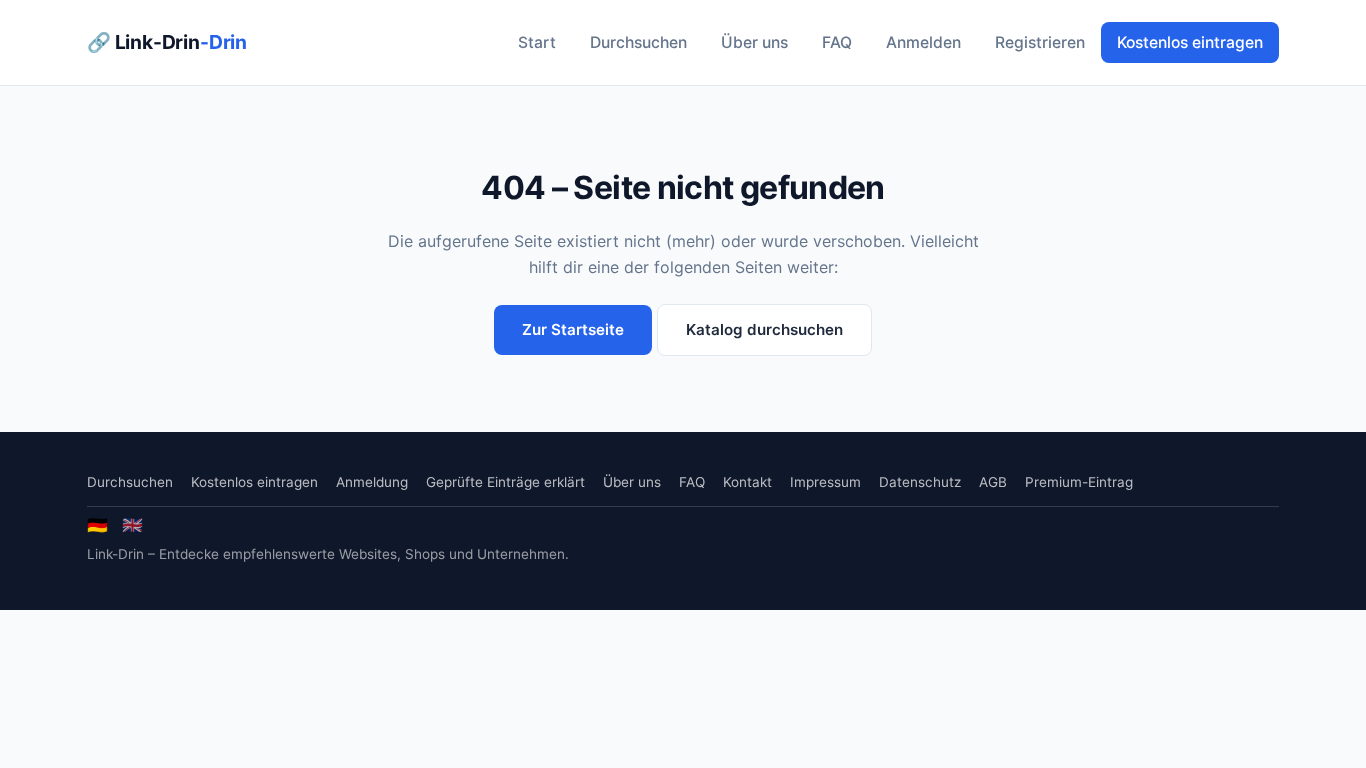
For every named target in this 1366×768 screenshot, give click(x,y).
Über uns (754, 42)
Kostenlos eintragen (1190, 42)
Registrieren (1040, 42)
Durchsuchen (638, 42)
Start (537, 42)
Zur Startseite (573, 329)
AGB (993, 482)
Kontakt (747, 482)
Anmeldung (372, 482)
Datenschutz (920, 482)
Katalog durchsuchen (764, 329)
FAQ (837, 42)
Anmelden (923, 42)
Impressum (825, 482)
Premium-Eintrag (1079, 482)
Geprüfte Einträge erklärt (505, 482)
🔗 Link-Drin (167, 42)
